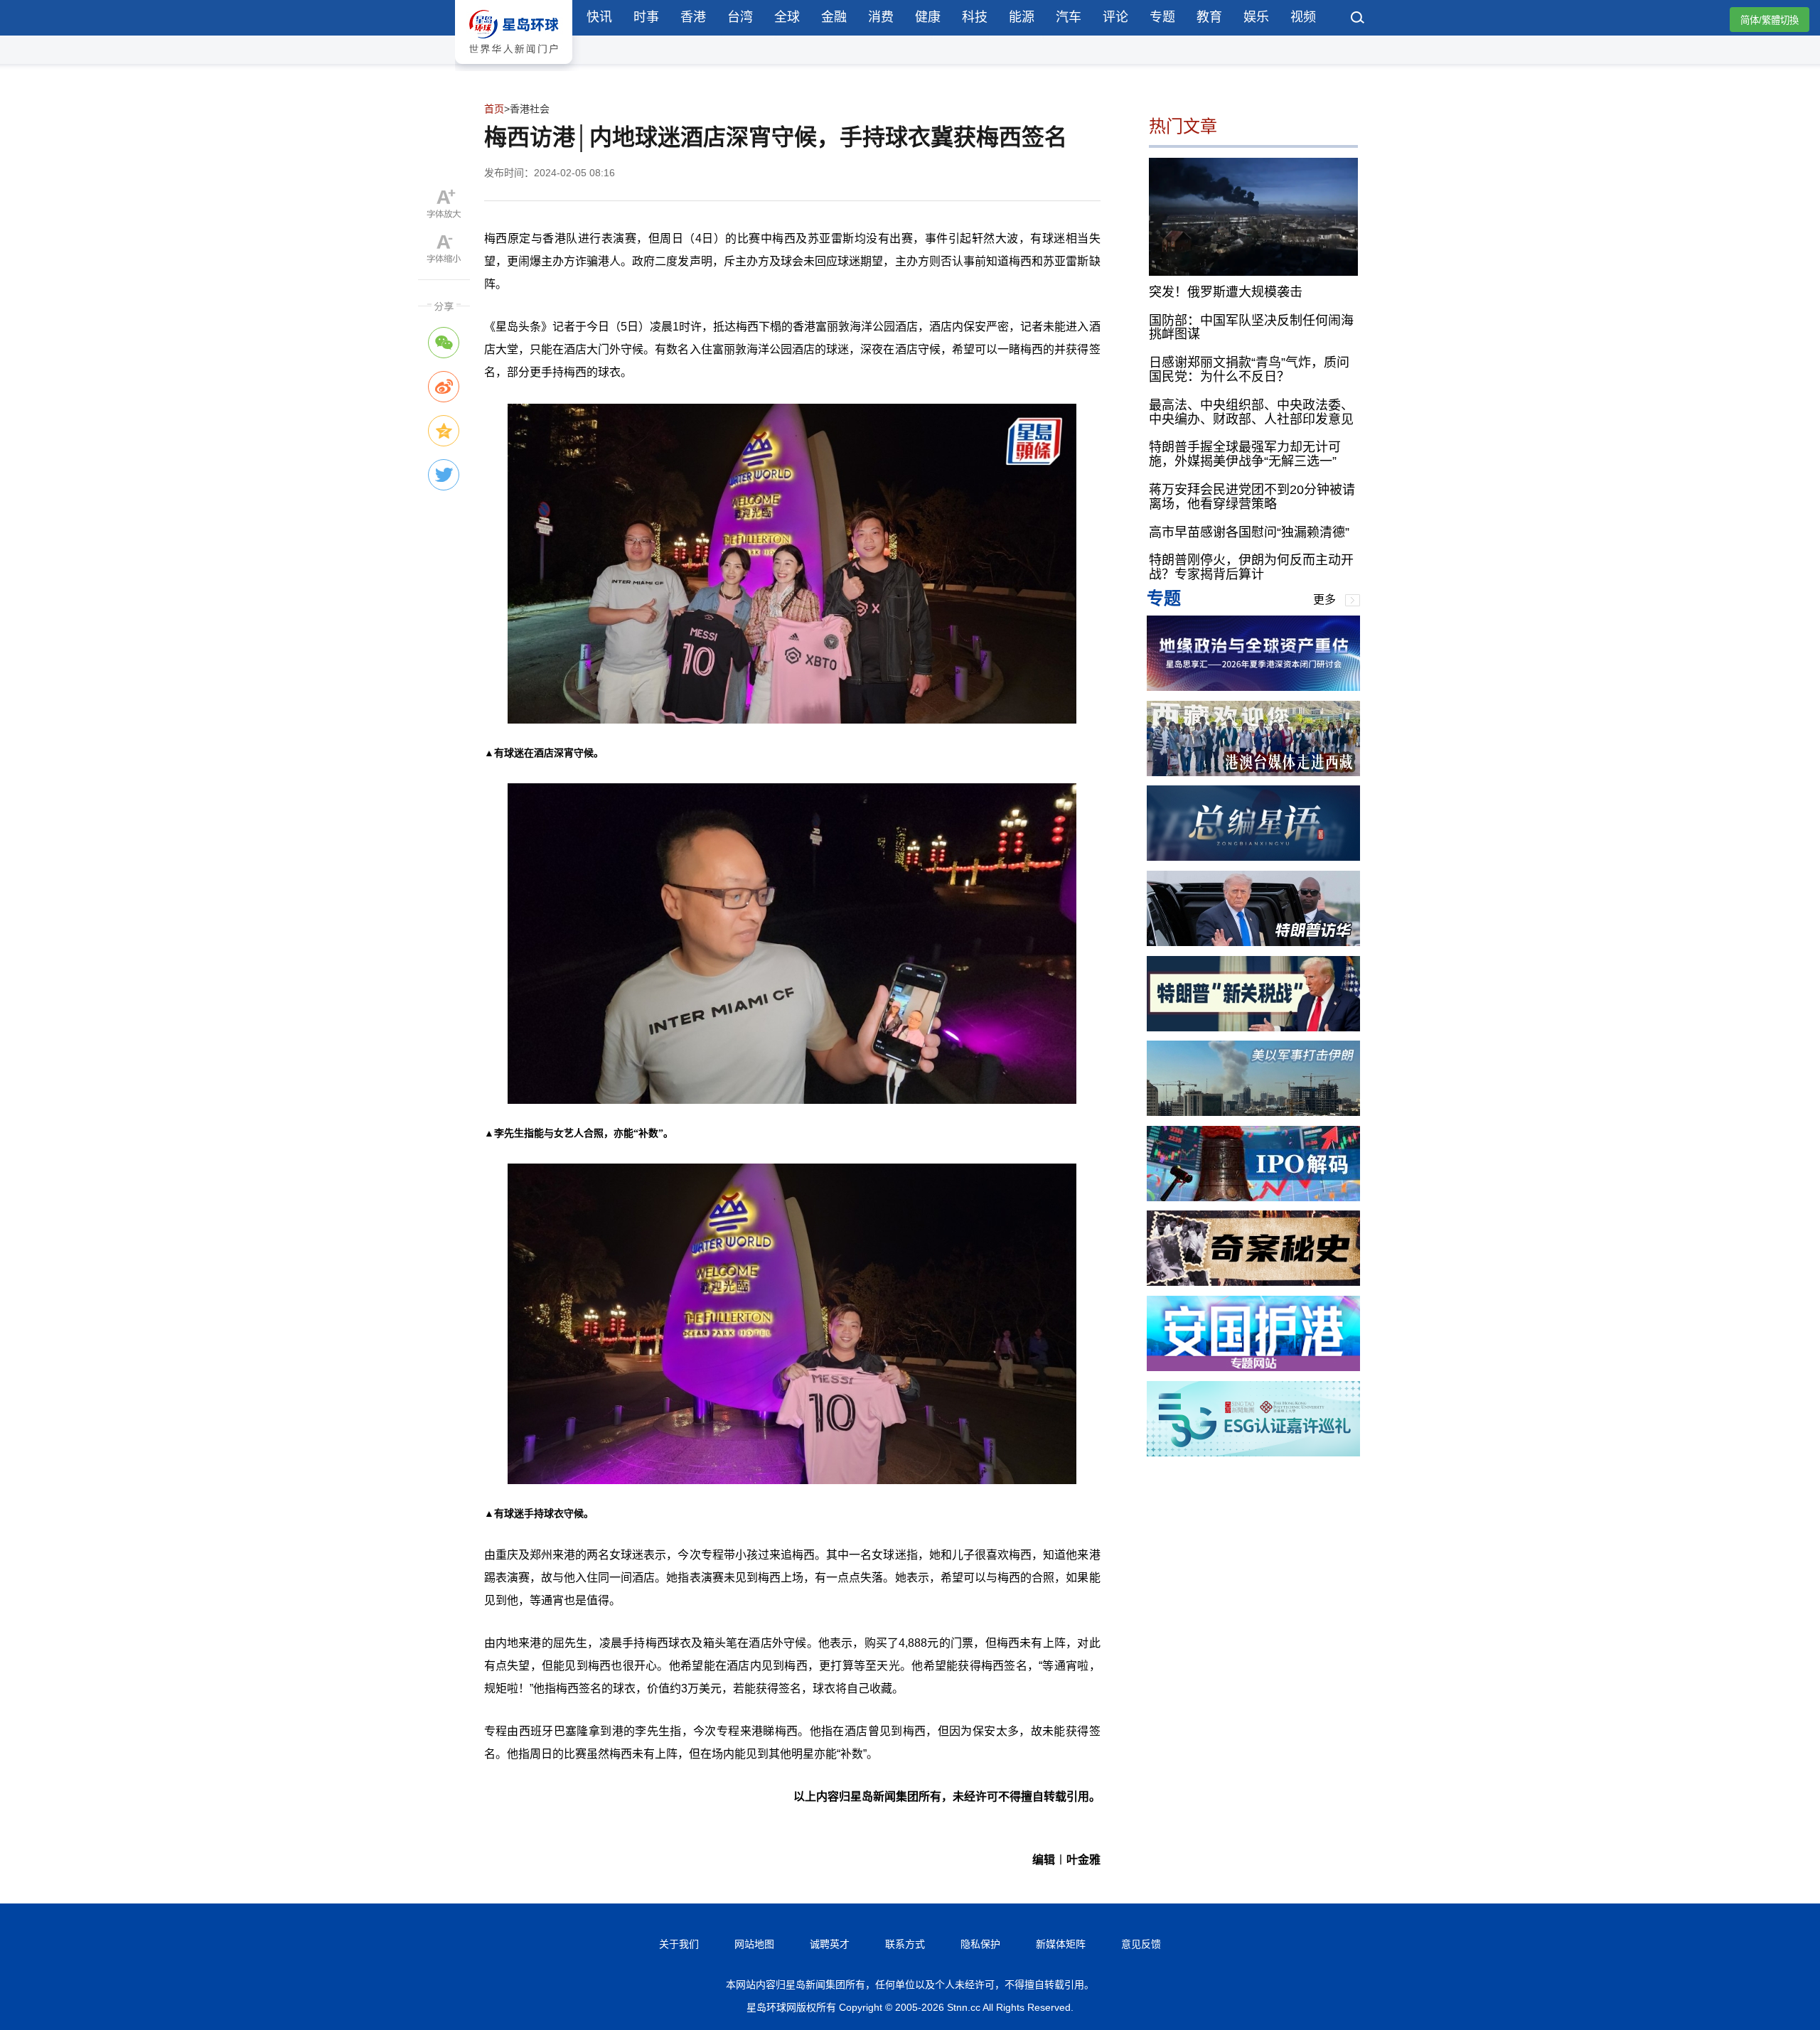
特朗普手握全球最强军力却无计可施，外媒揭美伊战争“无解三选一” (1245, 454)
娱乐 (1256, 17)
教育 (1209, 17)
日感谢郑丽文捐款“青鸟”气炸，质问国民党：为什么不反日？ (1249, 370)
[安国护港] (1253, 1367)
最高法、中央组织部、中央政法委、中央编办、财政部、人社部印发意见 (1251, 412)
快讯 (599, 17)
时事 (646, 17)
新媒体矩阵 (1061, 1944)
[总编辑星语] (1253, 857)
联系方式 (905, 1944)
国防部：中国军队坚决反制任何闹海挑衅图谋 (1251, 327)
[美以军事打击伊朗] (1253, 1112)
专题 (1162, 17)
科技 (975, 17)
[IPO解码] (1253, 1197)
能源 (1022, 17)
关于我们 (679, 1944)
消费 (881, 17)
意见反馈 (1141, 1944)
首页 (494, 109)
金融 (834, 17)
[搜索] (1358, 19)
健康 (928, 17)
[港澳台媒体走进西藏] (1253, 772)
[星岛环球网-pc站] (514, 67)
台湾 (740, 17)
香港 (693, 17)
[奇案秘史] (1253, 1282)
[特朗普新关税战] (1253, 1027)
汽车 (1069, 17)
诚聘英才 (830, 1944)
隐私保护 (980, 1944)
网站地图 (754, 1944)
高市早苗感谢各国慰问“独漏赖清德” (1249, 532)
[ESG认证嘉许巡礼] (1253, 1452)
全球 (787, 17)
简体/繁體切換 (1770, 20)
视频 (1303, 17)
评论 (1115, 17)
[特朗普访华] (1253, 942)
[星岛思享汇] (1253, 687)
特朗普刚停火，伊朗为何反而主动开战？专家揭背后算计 (1251, 567)
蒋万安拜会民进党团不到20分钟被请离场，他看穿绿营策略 (1252, 497)
